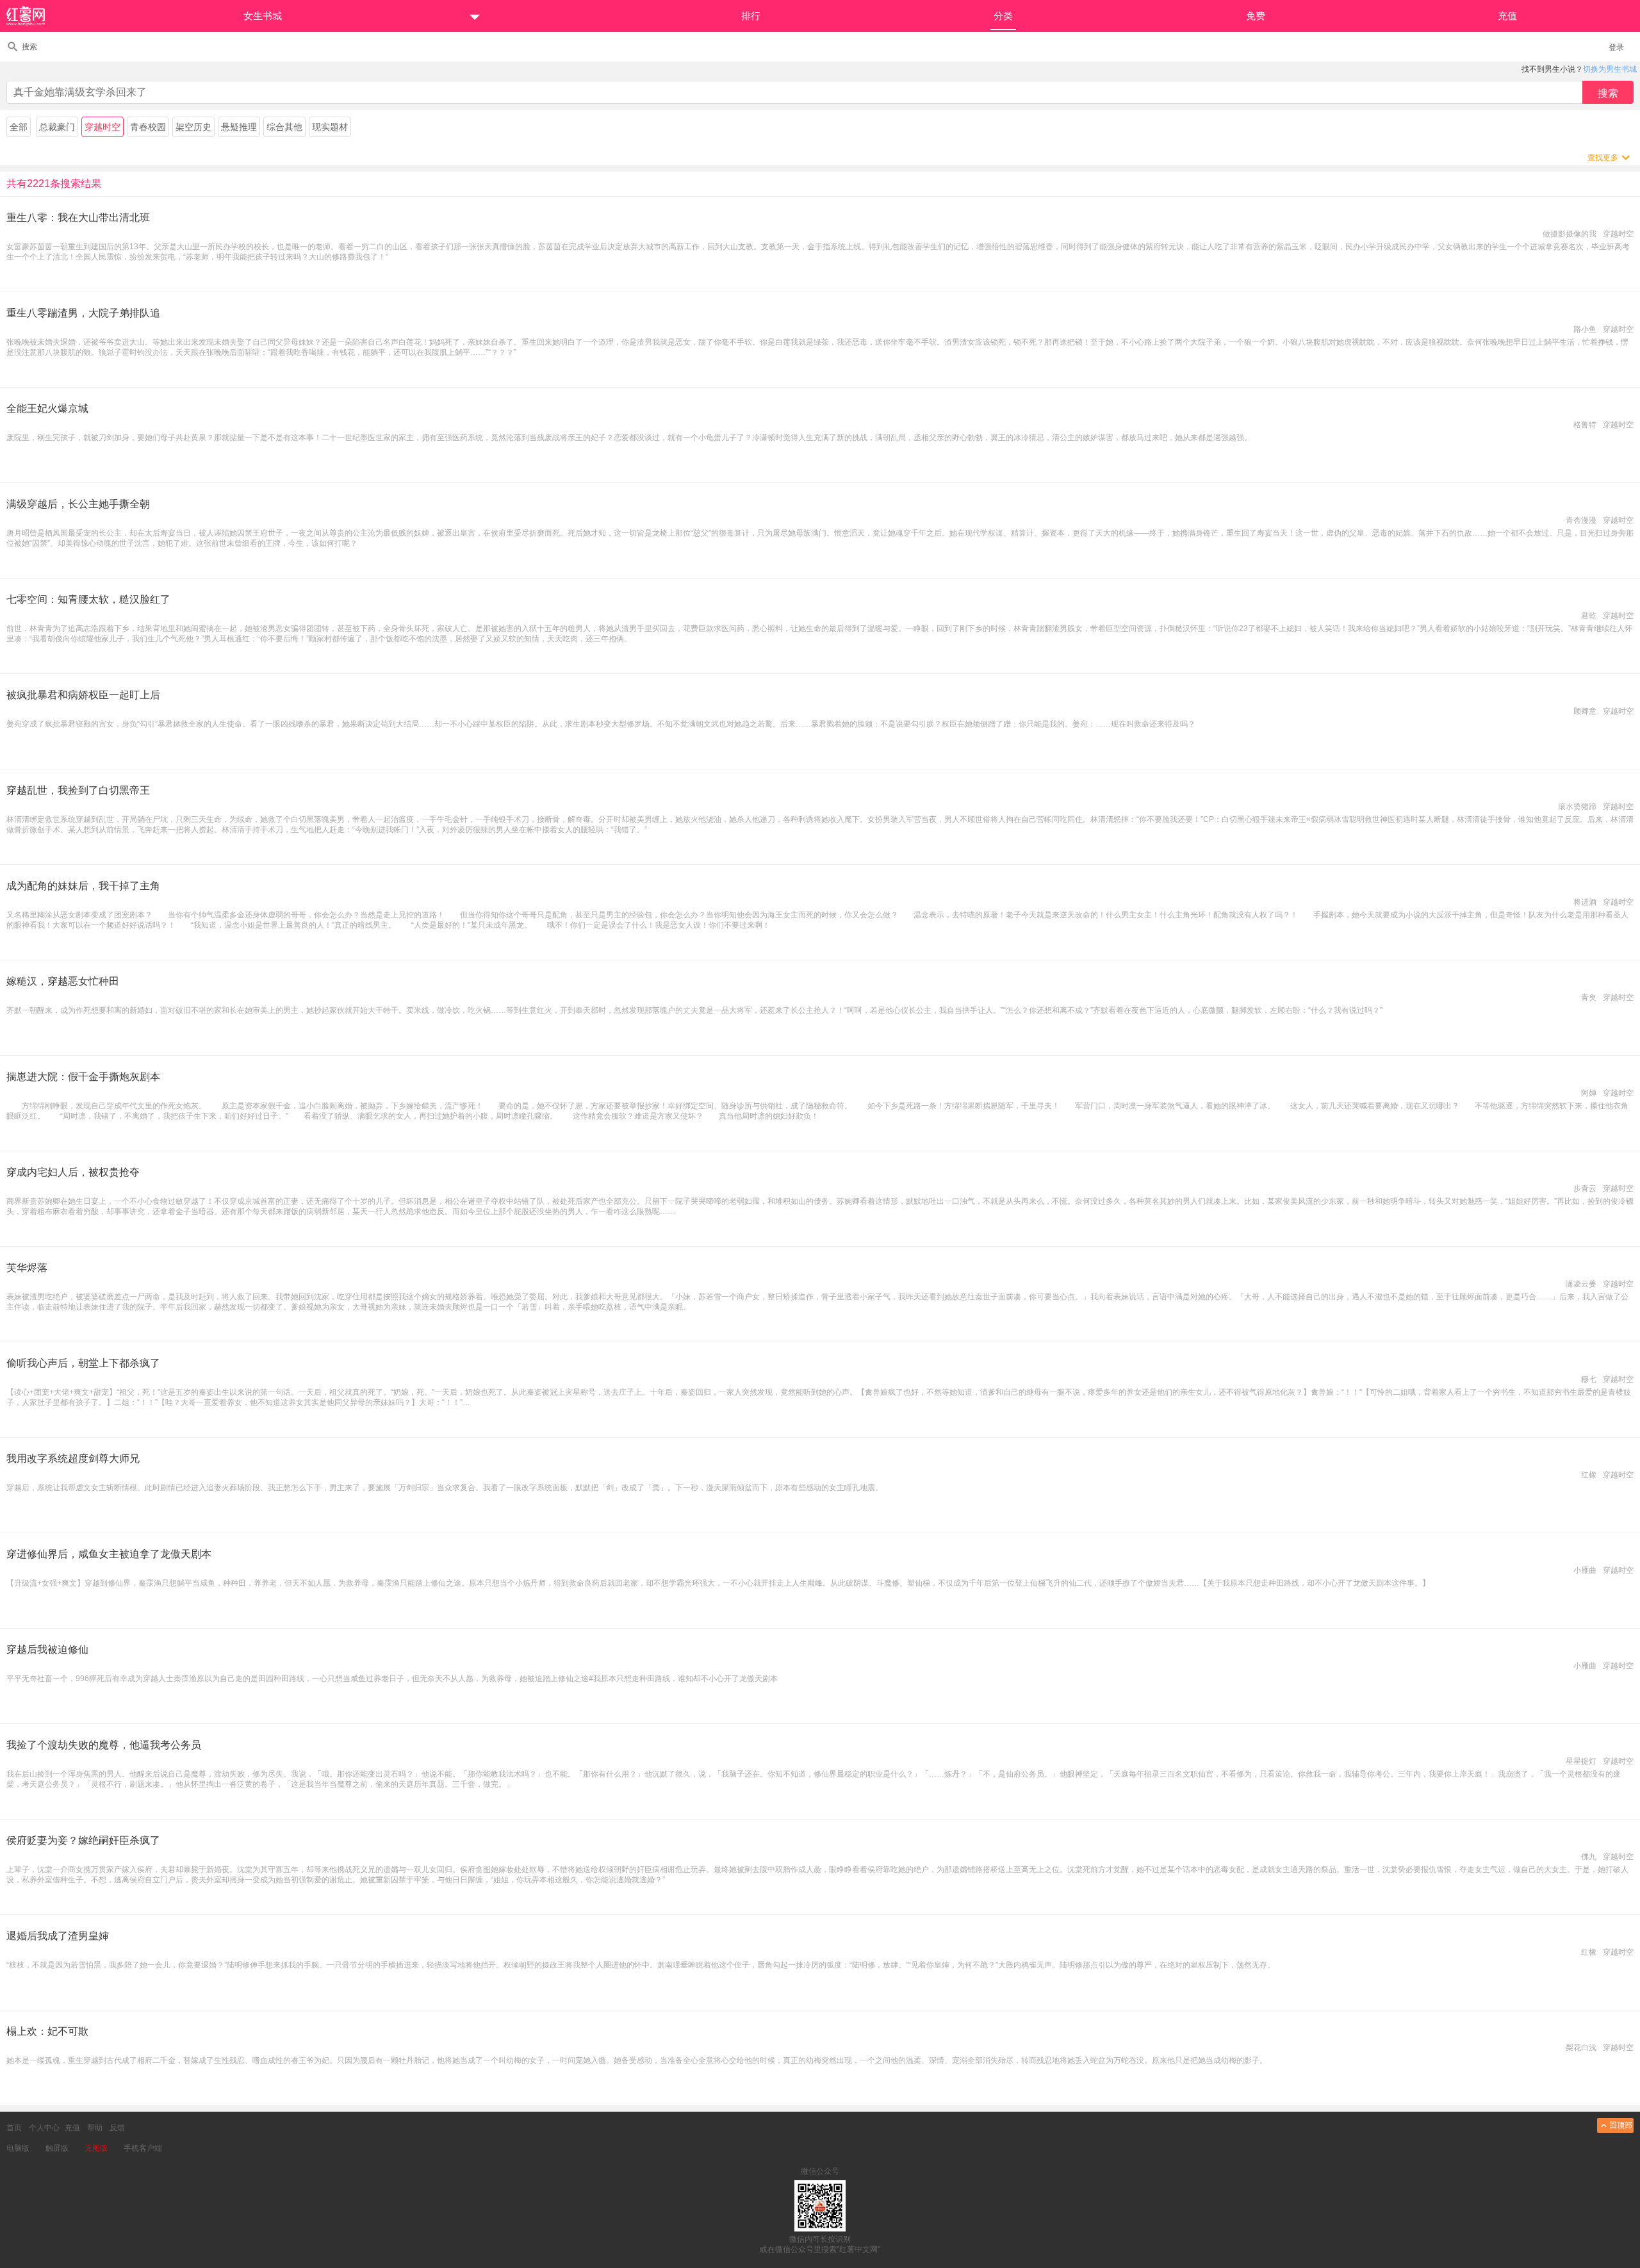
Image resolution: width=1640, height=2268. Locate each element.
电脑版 (18, 2148)
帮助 (95, 2128)
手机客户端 (143, 2148)
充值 (72, 2128)
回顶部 (1621, 2125)
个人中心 (44, 2128)
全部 (19, 127)
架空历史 (193, 127)
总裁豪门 (57, 127)
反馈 (117, 2128)
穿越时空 (102, 127)
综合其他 (284, 127)
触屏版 (57, 2148)
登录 (1616, 47)
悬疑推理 (239, 127)
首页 (14, 2128)
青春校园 (148, 127)
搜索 (29, 47)
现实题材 (330, 127)
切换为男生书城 (1610, 69)
